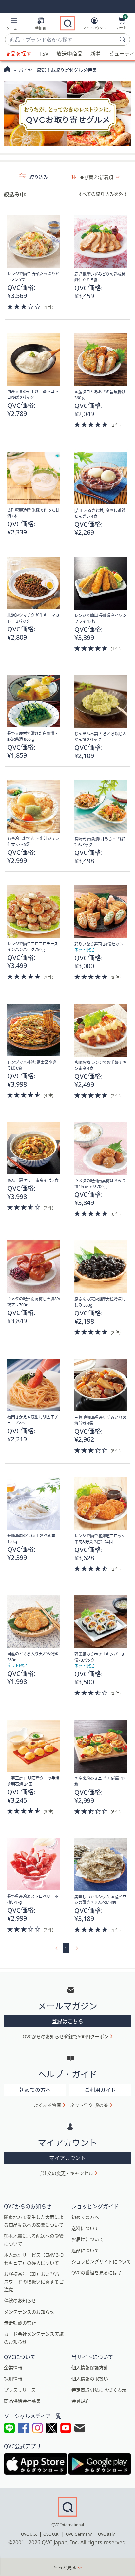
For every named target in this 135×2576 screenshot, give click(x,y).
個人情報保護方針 (90, 2368)
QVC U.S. (29, 2534)
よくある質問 (48, 2105)
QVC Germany (79, 2534)
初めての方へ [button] (35, 2090)
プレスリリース (20, 2390)
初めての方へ (85, 2217)
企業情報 (13, 2368)
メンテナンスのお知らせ (29, 2312)
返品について (85, 2250)
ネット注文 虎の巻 (89, 2105)
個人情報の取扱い (90, 2379)
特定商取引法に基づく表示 (99, 2390)
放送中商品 (69, 54)
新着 (96, 54)
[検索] (124, 40)
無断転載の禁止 (20, 2323)
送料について (85, 2228)
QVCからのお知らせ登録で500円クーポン (66, 2036)
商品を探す (18, 54)
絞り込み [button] (38, 177)
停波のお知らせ (20, 2301)
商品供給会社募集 (22, 2401)
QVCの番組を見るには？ (97, 2273)
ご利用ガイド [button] (100, 2090)
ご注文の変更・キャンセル (66, 2173)
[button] (13, 25)
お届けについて (87, 2239)
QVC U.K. (51, 2534)
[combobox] (61, 40)
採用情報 (13, 2379)
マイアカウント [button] (67, 2158)
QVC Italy (106, 2534)
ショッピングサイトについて (101, 2261)
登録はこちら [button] (67, 2021)
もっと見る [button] (65, 2567)
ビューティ (122, 54)
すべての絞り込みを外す (103, 194)
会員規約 (81, 2401)
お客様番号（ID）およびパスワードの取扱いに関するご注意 (34, 2282)
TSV (44, 54)
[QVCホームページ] (7, 70)
